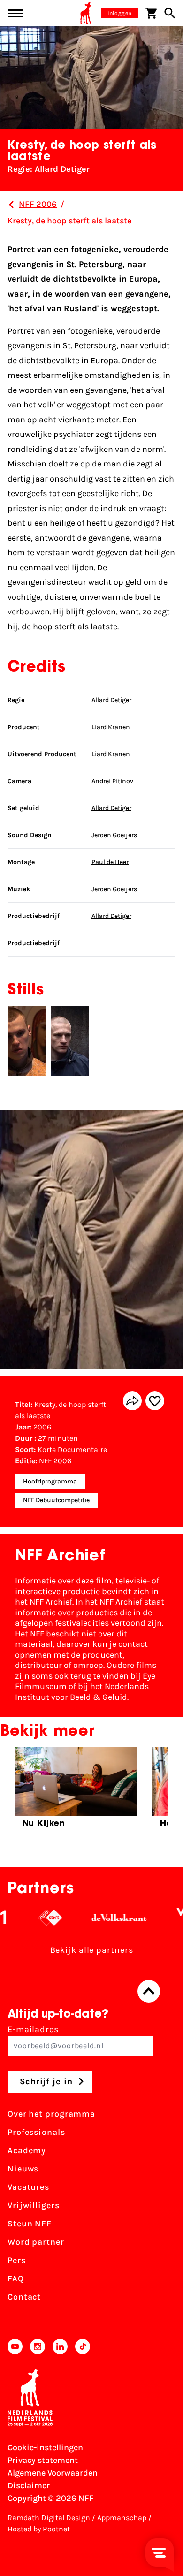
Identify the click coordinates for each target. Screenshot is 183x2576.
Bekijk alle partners (92, 1950)
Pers (17, 2260)
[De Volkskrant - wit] (104, 1918)
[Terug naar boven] (149, 1991)
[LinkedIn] (60, 2347)
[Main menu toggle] (15, 13)
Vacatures (28, 2187)
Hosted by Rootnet (39, 2529)
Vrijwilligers (34, 2205)
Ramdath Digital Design (49, 2518)
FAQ (16, 2278)
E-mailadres (33, 2029)
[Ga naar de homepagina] (86, 13)
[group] (76, 1792)
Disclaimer (29, 2485)
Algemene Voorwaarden (53, 2473)
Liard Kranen (111, 727)
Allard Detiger (111, 700)
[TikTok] (83, 2347)
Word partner (36, 2242)
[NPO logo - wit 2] (35, 1918)
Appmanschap (122, 2518)
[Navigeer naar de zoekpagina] (170, 13)
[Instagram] (38, 2347)
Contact (24, 2297)
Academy (27, 2150)
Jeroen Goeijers (114, 835)
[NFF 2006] (11, 205)
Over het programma (51, 2114)
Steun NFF (30, 2224)
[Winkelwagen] (151, 13)
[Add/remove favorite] (155, 1401)
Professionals (36, 2132)
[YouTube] (15, 2347)
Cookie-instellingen (45, 2447)
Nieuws (23, 2169)
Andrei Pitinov (112, 781)
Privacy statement (43, 2460)
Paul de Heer (110, 862)
